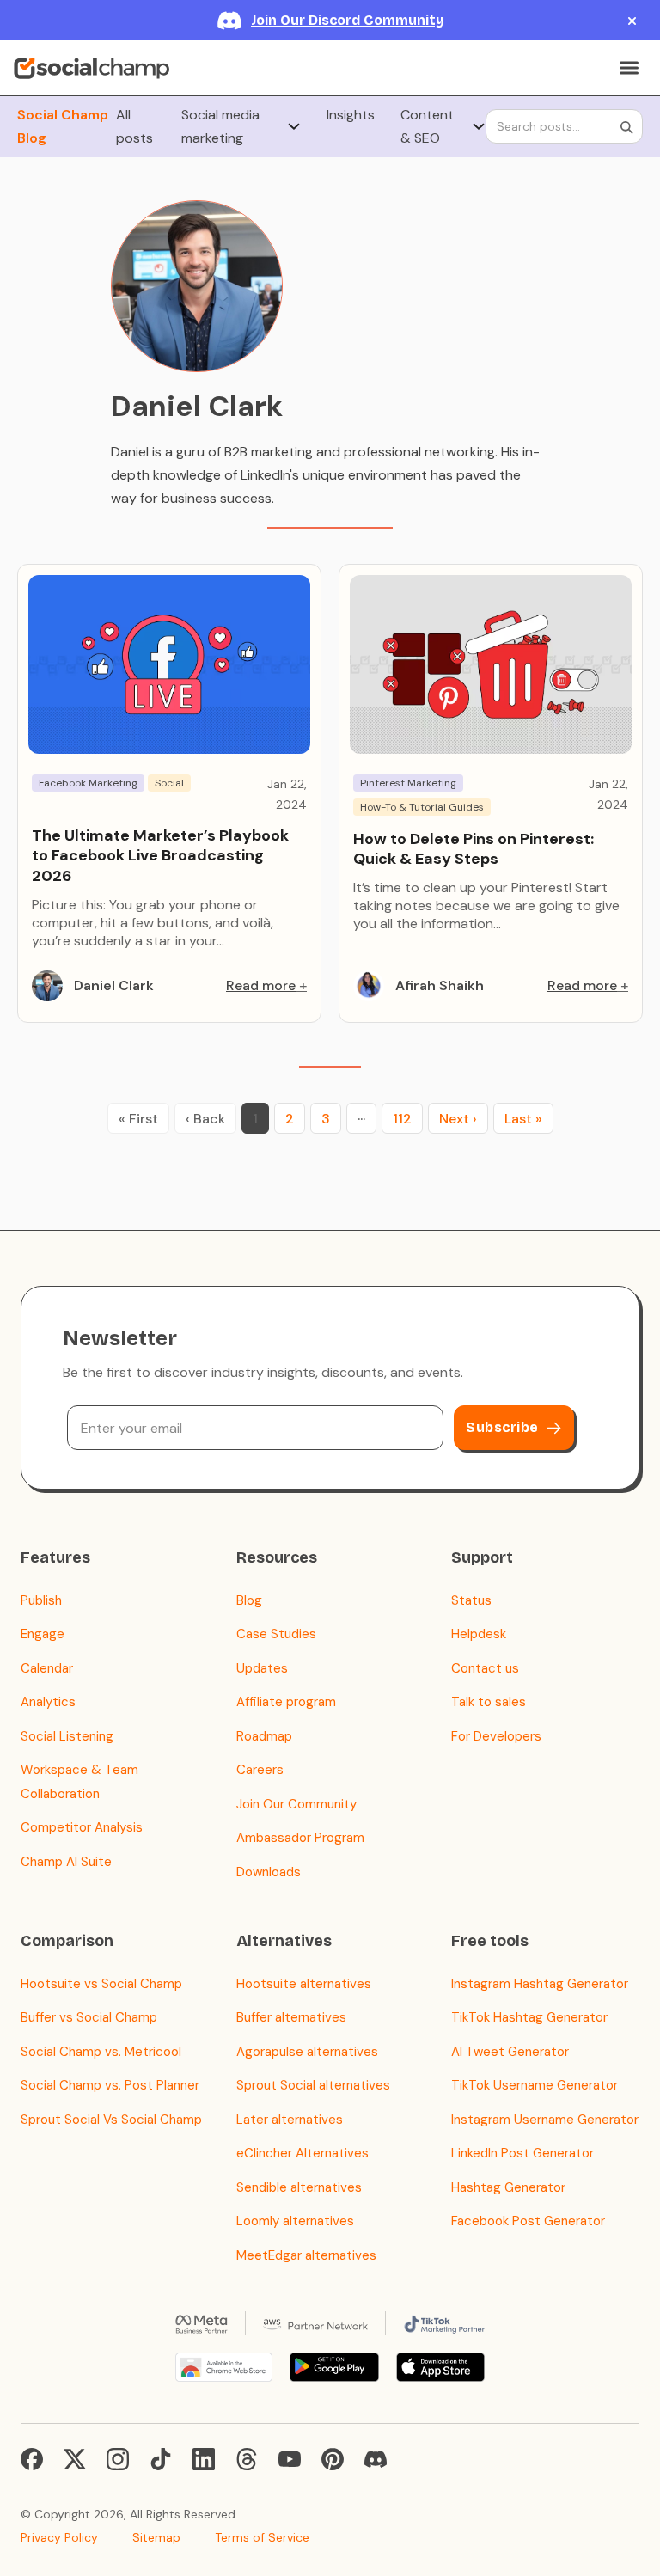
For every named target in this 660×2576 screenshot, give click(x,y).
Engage (43, 1634)
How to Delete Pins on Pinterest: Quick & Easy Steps (474, 849)
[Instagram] (118, 2459)
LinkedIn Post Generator (522, 2153)
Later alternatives (290, 2120)
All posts (134, 126)
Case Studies (276, 1634)
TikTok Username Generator (535, 2085)
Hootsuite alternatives (304, 1984)
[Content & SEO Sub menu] (479, 126)
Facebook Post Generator (528, 2221)
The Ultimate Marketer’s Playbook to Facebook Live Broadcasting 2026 (160, 856)
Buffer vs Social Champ (89, 2017)
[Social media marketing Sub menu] (294, 126)
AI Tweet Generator (510, 2052)
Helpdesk (479, 1634)
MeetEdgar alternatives (306, 2255)
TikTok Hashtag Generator (529, 2017)
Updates (262, 1668)
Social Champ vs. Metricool (101, 2052)
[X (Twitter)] (75, 2459)
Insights (351, 115)
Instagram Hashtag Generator (540, 1984)
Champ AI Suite (66, 1862)
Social (169, 783)
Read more (261, 985)
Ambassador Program (300, 1838)
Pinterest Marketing (408, 783)
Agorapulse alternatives (307, 2052)
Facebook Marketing (88, 783)
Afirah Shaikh (440, 985)
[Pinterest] (333, 2459)
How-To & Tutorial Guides (422, 807)
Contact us (485, 1668)
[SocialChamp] (92, 68)
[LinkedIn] (204, 2459)
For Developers (496, 1736)
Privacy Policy (59, 2537)
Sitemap (156, 2537)
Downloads (269, 1872)
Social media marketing (220, 126)
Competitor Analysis (82, 1827)
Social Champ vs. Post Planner (110, 2085)
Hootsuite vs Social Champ (101, 1984)
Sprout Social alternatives (313, 2085)
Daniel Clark (114, 985)
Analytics (48, 1702)
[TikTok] (161, 2459)
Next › (458, 1119)
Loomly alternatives (295, 2221)
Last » (523, 1119)
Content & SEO (427, 126)
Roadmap (264, 1736)
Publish (41, 1600)
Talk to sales (489, 1702)
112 (402, 1119)
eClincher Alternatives (302, 2153)
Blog (249, 1600)
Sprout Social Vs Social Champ (111, 2120)
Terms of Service (262, 2537)
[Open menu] (629, 68)
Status (471, 1600)
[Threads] (247, 2459)
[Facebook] (32, 2459)
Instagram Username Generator (545, 2120)
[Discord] (376, 2459)
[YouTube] (290, 2459)
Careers (260, 1770)
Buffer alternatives (291, 2017)
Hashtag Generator (508, 2187)
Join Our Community (296, 1804)
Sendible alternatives (299, 2187)
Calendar (47, 1668)
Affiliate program (286, 1702)
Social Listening (67, 1736)
